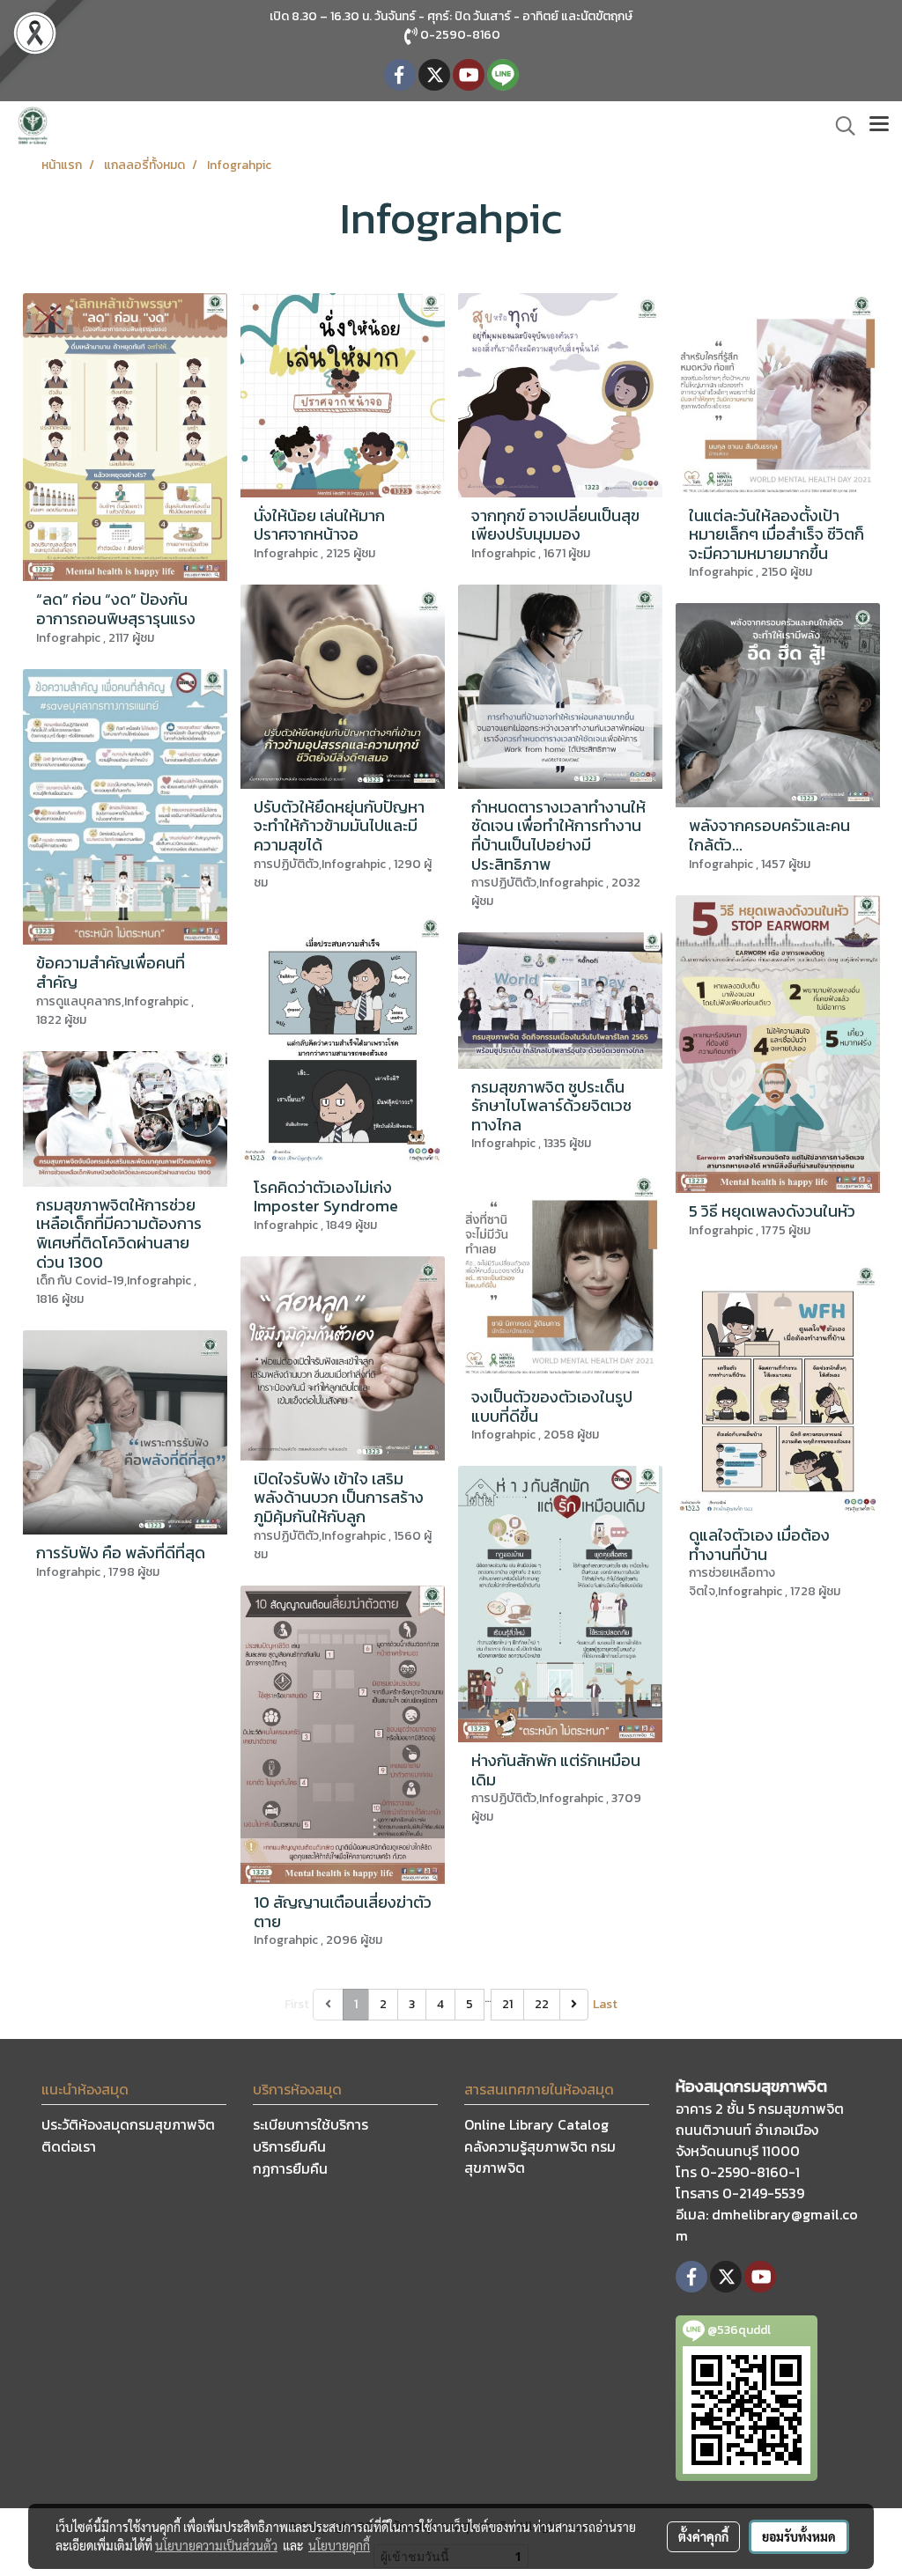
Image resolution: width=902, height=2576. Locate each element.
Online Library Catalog (536, 2124)
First (297, 2004)
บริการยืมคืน (289, 2146)
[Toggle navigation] (879, 126)
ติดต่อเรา (69, 2146)
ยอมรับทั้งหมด (799, 2536)
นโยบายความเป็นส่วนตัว (216, 2545)
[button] (839, 126)
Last (605, 2004)
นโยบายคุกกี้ (339, 2545)
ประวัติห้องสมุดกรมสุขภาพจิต (128, 2124)
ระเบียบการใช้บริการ (311, 2124)
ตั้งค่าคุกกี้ (703, 2536)
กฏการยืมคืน (290, 2168)
